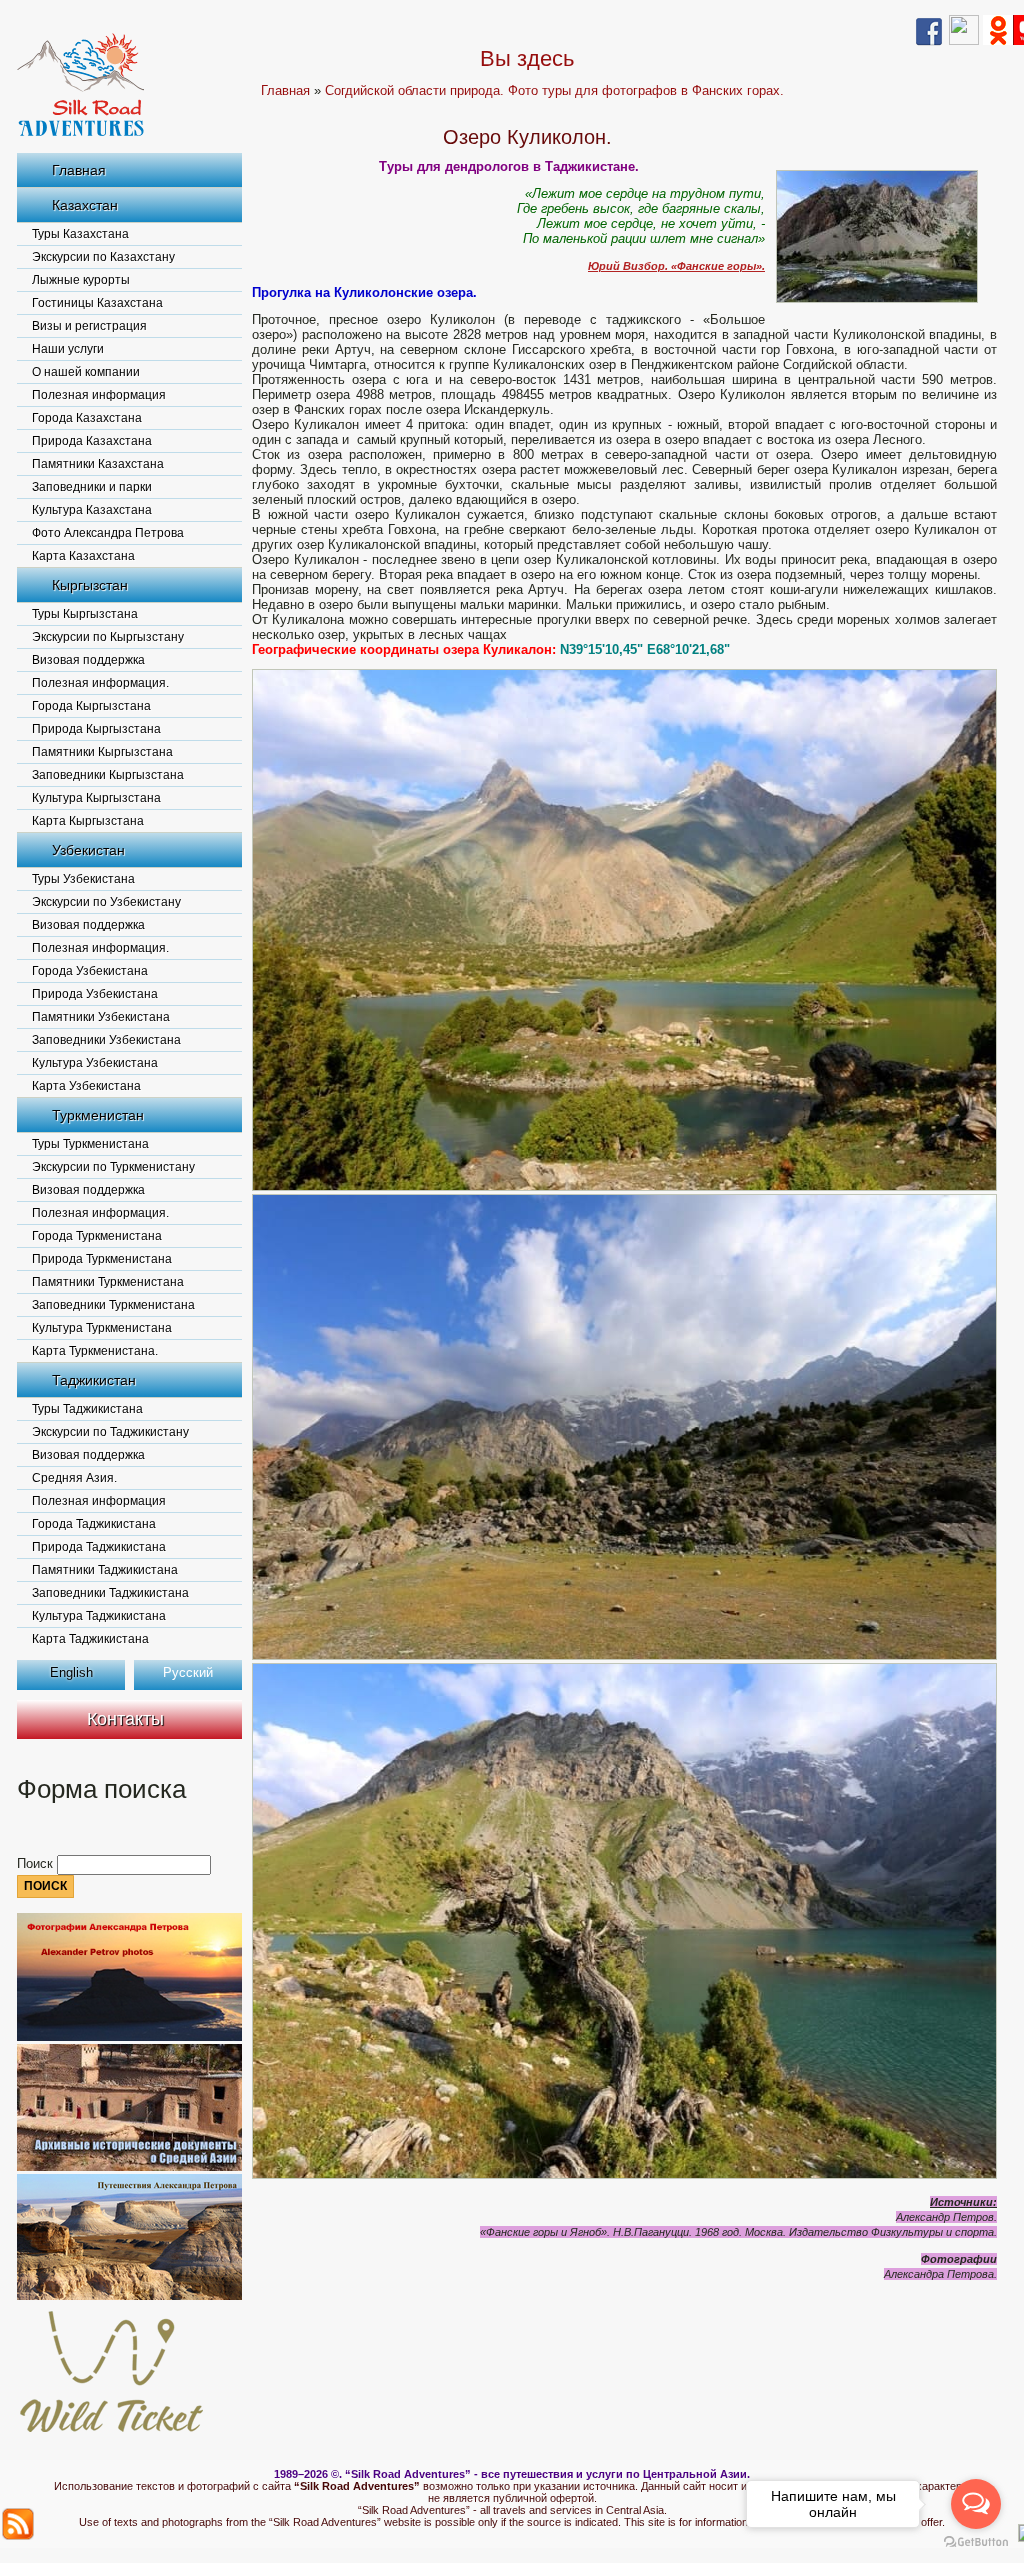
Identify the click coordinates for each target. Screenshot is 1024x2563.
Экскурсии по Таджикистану (110, 1432)
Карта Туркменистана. (95, 1351)
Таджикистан (94, 1380)
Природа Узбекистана (95, 994)
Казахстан (85, 205)
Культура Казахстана (92, 510)
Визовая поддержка (88, 660)
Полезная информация (99, 395)
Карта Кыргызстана (88, 821)
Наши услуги (68, 349)
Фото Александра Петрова (108, 533)
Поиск (37, 1863)
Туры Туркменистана (90, 1144)
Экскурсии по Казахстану (103, 257)
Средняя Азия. (74, 1478)
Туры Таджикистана (87, 1409)
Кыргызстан (90, 585)
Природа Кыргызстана (96, 729)
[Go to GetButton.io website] (976, 2542)
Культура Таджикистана (99, 1616)
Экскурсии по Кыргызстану (108, 637)
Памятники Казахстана (98, 464)
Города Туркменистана (97, 1236)
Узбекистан (88, 850)
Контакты (125, 1719)
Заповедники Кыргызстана (108, 775)
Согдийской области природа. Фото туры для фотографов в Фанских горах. (554, 90)
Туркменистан (98, 1115)
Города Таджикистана (94, 1524)
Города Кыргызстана (91, 706)
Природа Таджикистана (99, 1547)
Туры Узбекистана (83, 879)
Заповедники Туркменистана (113, 1305)
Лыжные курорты (81, 280)
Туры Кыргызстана (85, 614)
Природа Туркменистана (102, 1259)
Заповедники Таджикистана (110, 1593)
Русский (188, 1672)
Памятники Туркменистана (108, 1282)
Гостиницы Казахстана (97, 303)
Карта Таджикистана (90, 1639)
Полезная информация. (100, 683)
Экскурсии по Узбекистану (106, 902)
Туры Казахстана (80, 234)
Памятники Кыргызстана (102, 752)
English (71, 1672)
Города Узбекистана (90, 971)
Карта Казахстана (83, 556)
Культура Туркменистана (102, 1328)
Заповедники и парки (92, 487)
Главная (79, 170)
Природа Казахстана (92, 441)
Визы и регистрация (89, 326)
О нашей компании (86, 372)
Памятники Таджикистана (105, 1570)
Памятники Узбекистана (101, 1017)
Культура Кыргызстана (96, 798)
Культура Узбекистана (95, 1063)
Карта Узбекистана (86, 1086)
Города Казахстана (87, 418)
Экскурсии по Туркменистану (113, 1167)
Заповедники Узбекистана (106, 1040)
